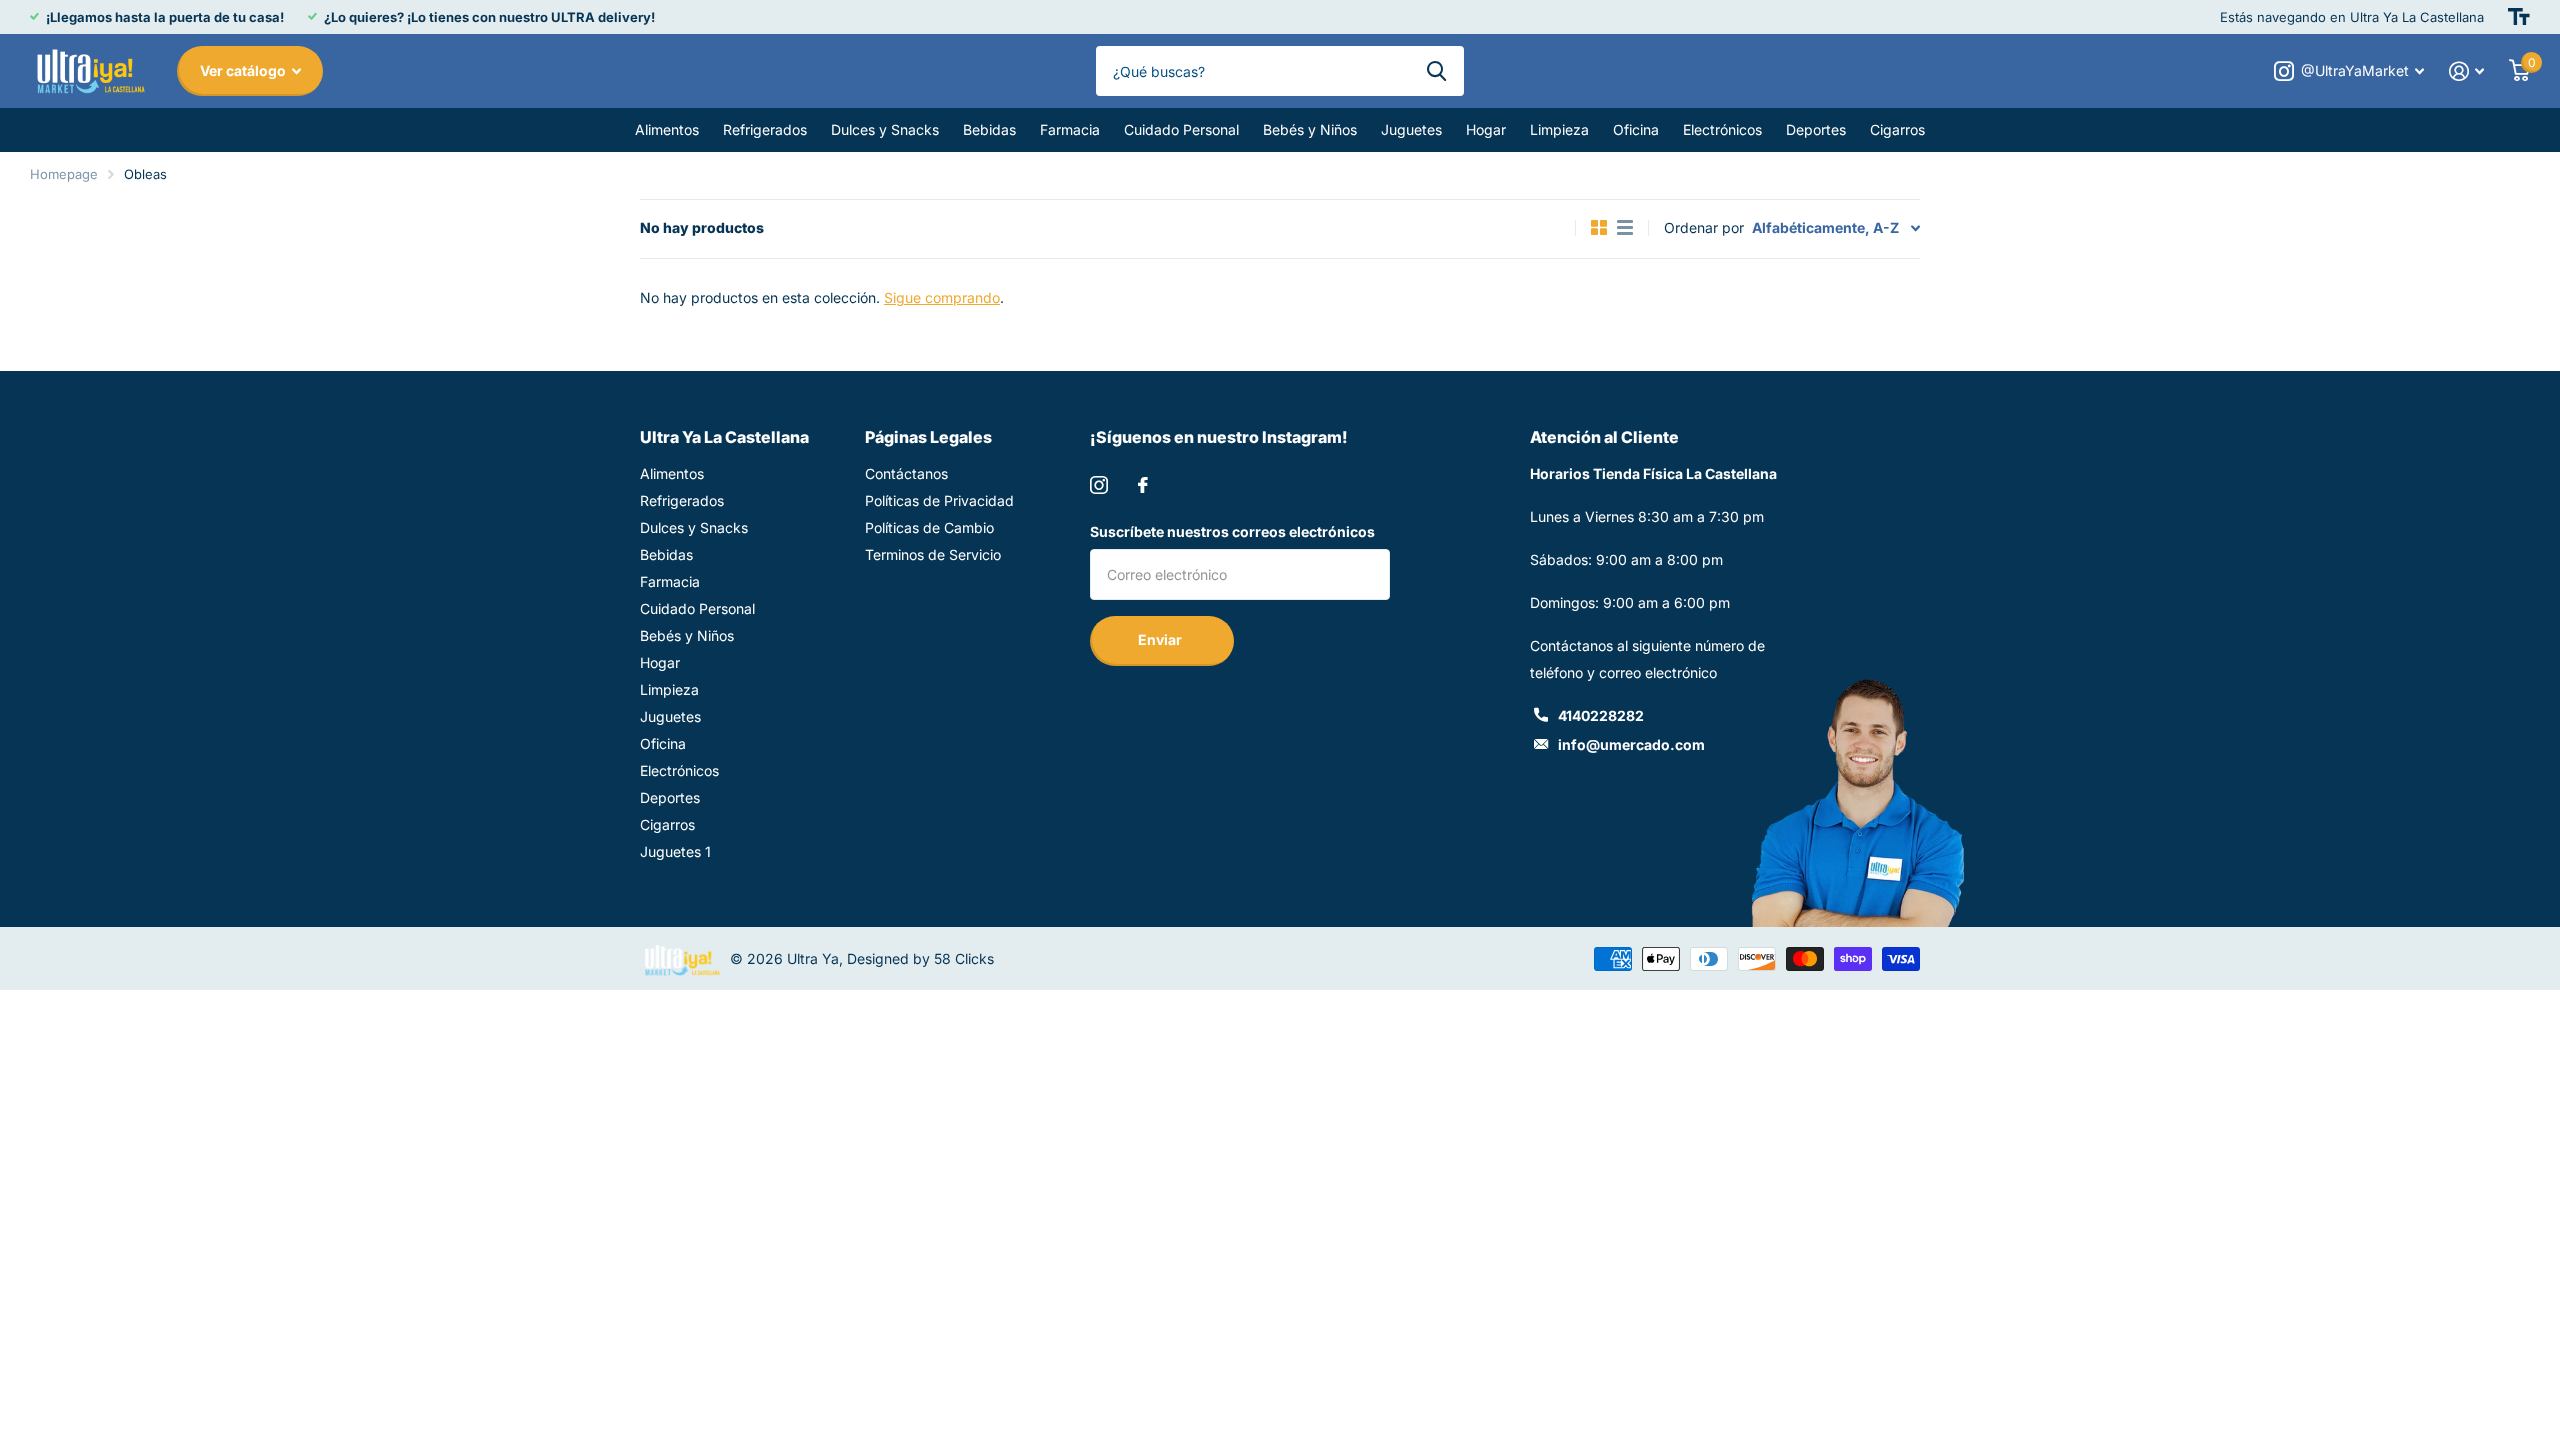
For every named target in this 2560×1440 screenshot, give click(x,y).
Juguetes (1411, 129)
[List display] (1625, 228)
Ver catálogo (244, 70)
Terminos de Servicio (933, 554)
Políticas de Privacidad (939, 500)
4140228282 (1601, 715)
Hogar (1486, 129)
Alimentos (667, 129)
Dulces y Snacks (885, 129)
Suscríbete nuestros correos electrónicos (1232, 531)
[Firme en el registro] (2467, 71)
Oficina (1636, 129)
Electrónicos (1722, 129)
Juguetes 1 (675, 851)
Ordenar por (1704, 227)
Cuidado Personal (1181, 129)
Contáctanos (906, 473)
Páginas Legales (928, 437)
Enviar (1161, 639)
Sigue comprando (942, 297)
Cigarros (1897, 129)
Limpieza (1559, 129)
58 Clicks (964, 958)
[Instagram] (1099, 485)
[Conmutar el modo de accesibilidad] (2519, 17)
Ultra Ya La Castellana (724, 437)
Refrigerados (765, 129)
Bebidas (989, 129)
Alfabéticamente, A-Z (1825, 227)
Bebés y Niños (1310, 129)
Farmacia (1070, 129)
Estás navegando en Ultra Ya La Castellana (2352, 17)
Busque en (1436, 71)
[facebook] (1143, 485)
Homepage (64, 174)
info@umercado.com (1631, 744)
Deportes (1816, 129)
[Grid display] (1599, 228)
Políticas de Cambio (929, 527)
